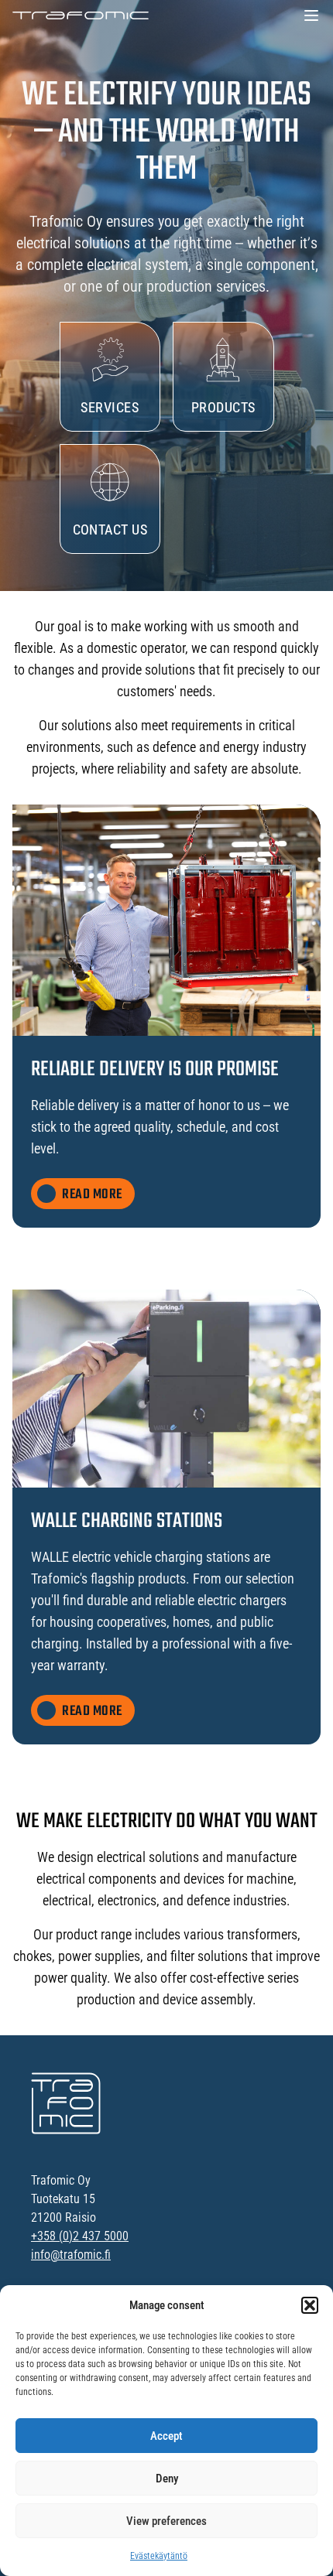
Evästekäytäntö (159, 2556)
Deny (167, 2479)
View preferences (166, 2521)
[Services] (110, 377)
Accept (166, 2436)
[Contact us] (110, 499)
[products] (223, 377)
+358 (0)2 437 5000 (80, 2236)
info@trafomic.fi (71, 2255)
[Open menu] (311, 15)
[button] (310, 2305)
